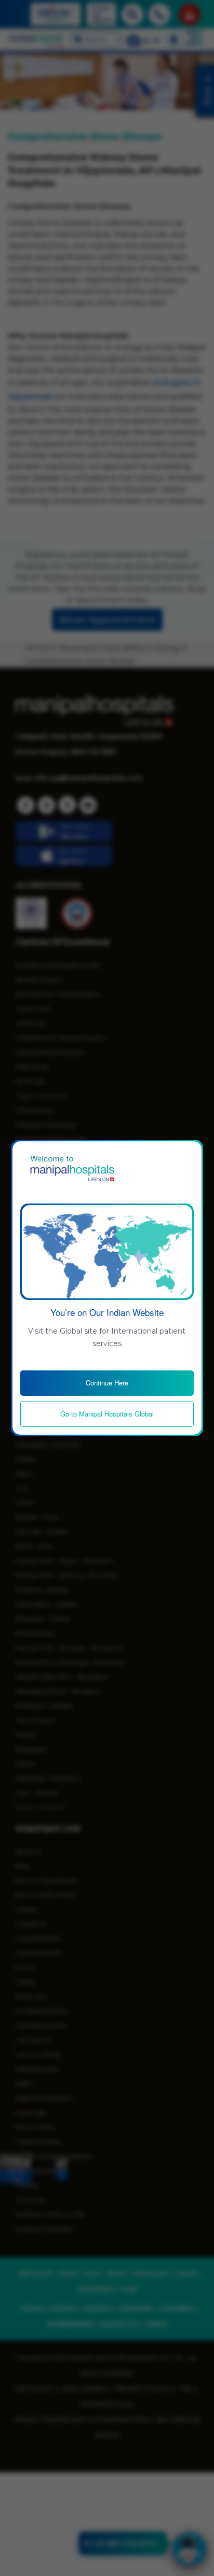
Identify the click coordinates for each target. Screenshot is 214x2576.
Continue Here (107, 1383)
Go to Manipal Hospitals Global (107, 1414)
